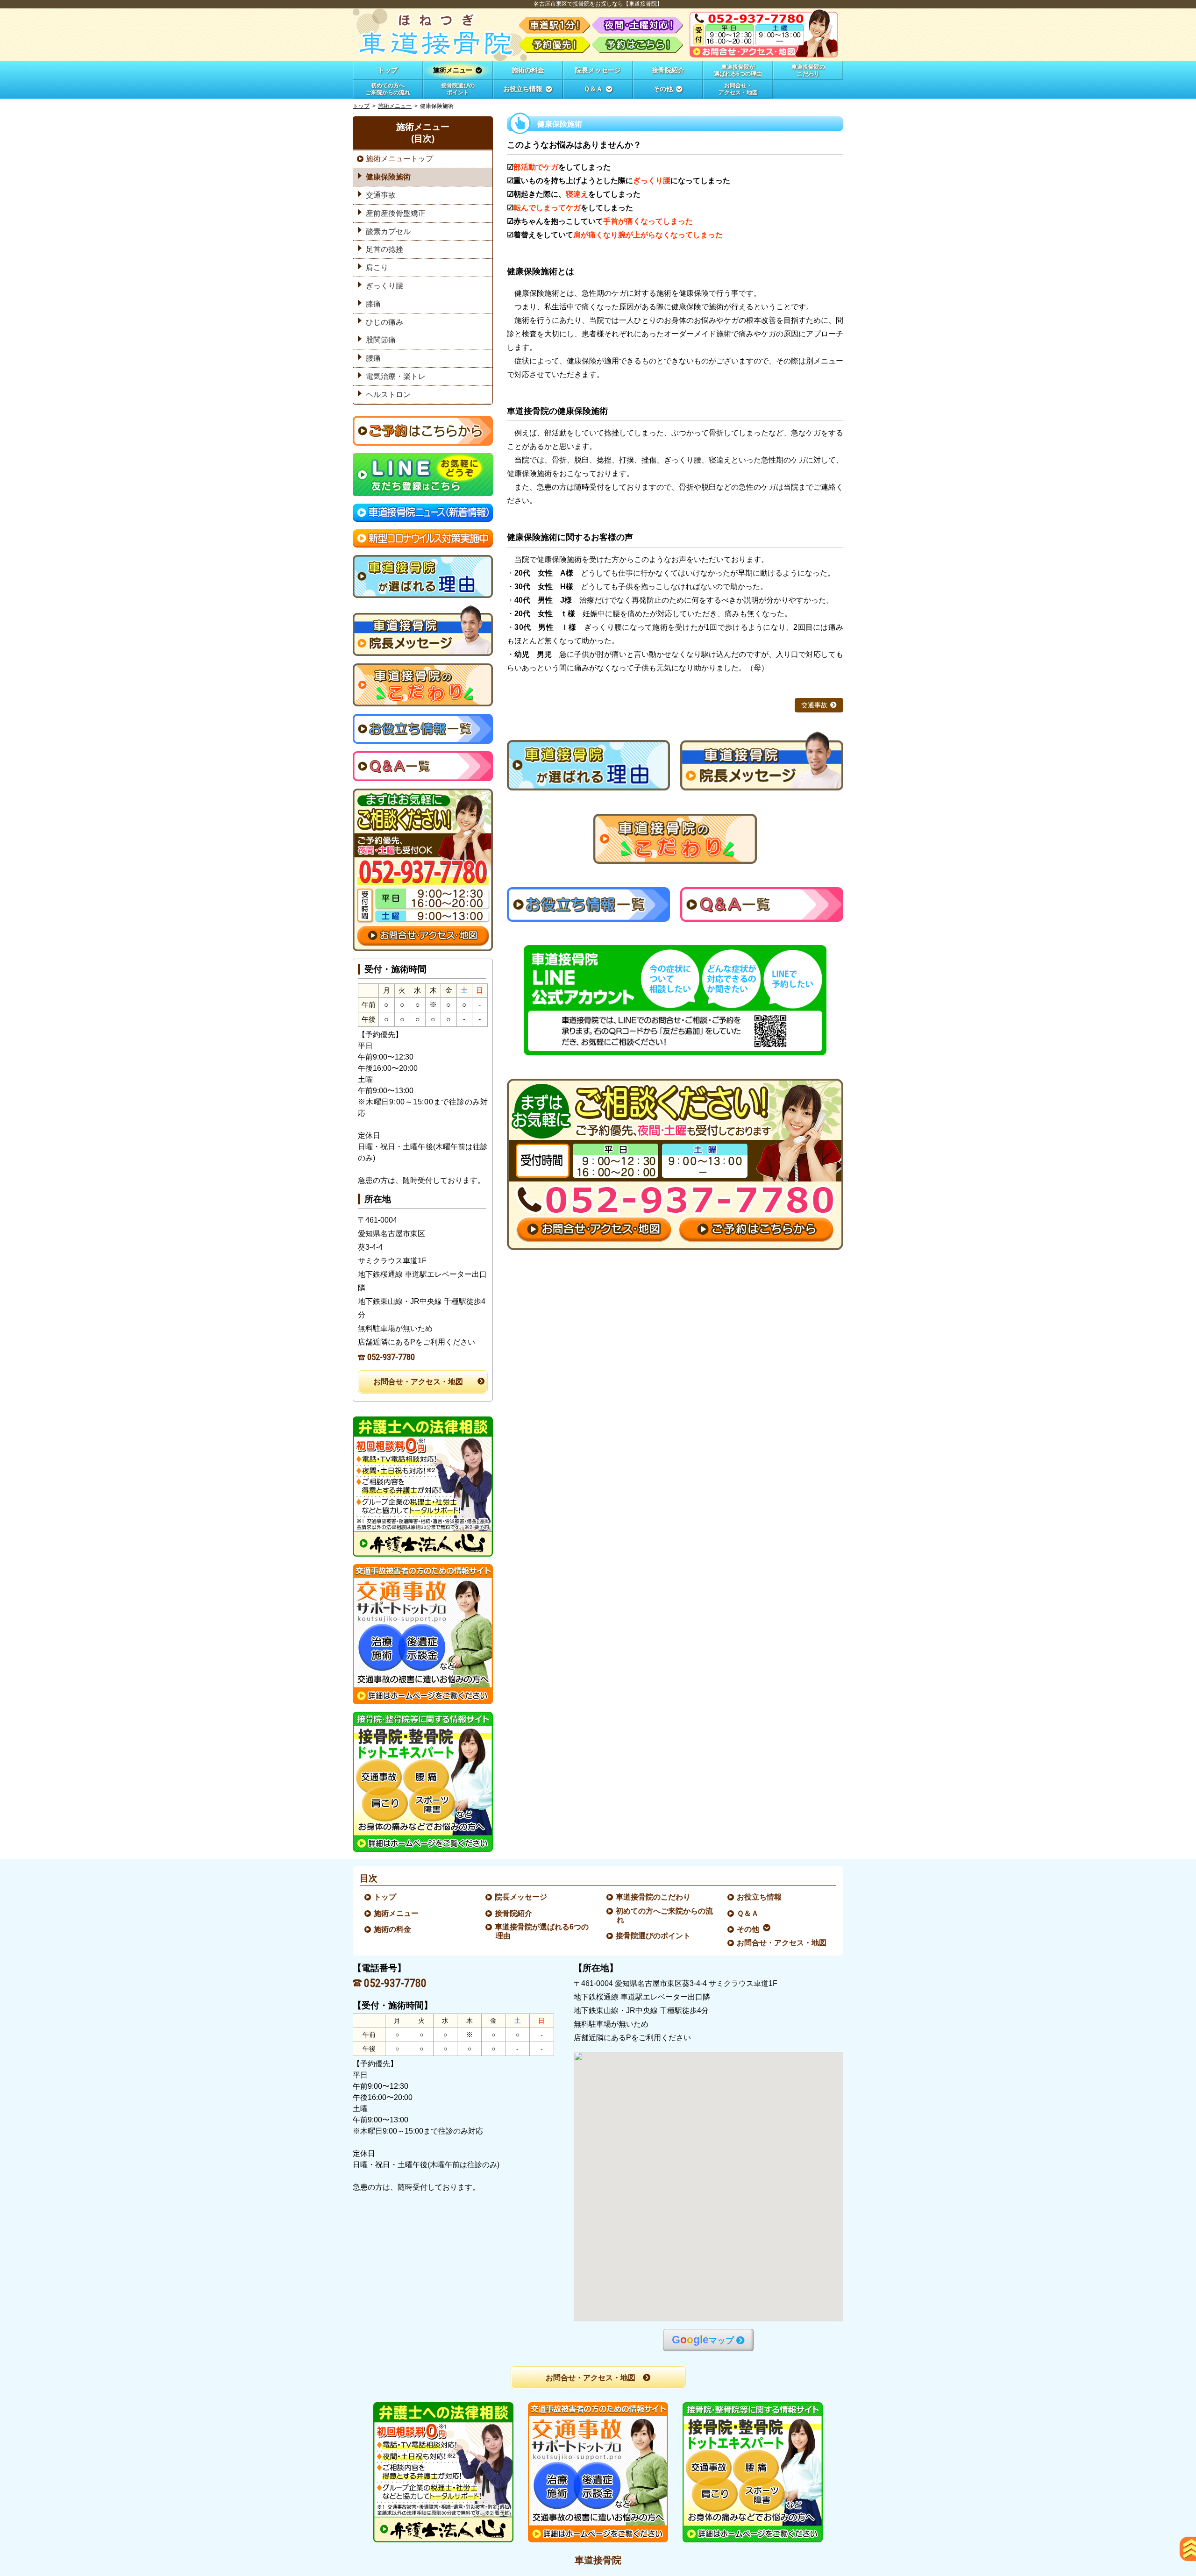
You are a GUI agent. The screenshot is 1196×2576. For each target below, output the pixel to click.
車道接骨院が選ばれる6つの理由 (542, 1931)
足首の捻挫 (384, 249)
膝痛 (373, 304)
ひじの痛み (384, 322)
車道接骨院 (598, 2560)
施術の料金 (393, 1929)
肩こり (377, 267)
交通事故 (814, 705)
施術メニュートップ (399, 159)
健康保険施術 (388, 177)
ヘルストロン (388, 395)
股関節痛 (381, 340)
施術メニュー (395, 106)
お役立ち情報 (760, 1897)
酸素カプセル (388, 231)
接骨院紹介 (514, 1913)
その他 (748, 1929)
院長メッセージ (521, 1897)
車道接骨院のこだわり (654, 1897)
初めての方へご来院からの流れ (665, 1915)
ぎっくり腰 (384, 286)
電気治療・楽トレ (396, 376)
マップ (703, 2340)
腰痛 (373, 358)
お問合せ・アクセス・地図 (418, 1382)
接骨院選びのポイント (654, 1936)
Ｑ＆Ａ (748, 1913)
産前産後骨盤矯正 (396, 213)
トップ (388, 70)
